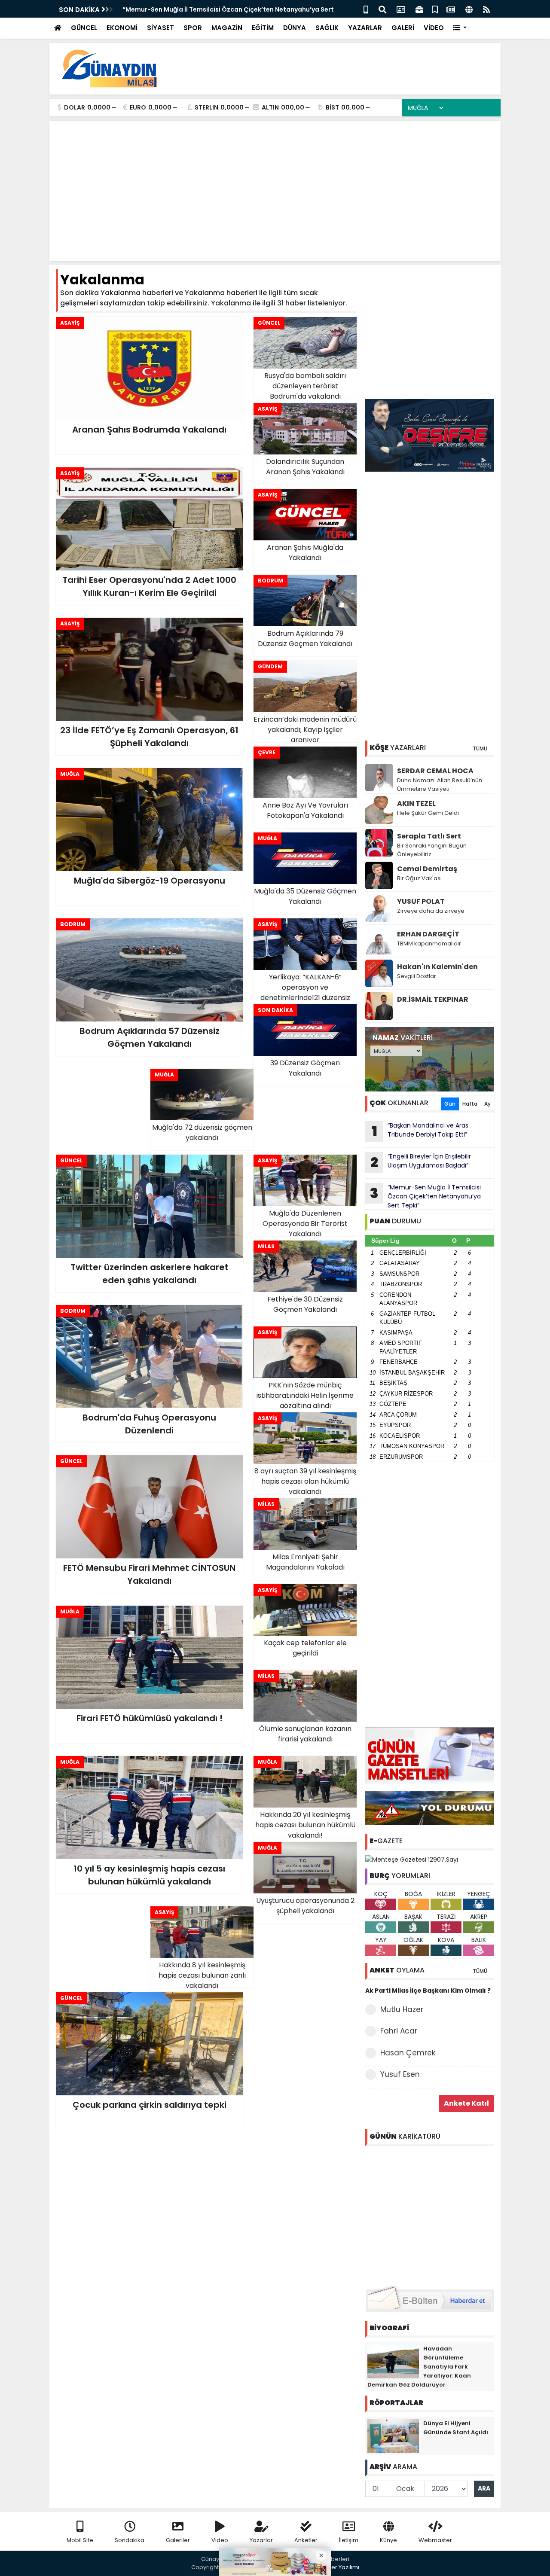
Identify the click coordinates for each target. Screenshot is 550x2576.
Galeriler (178, 2540)
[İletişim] (401, 9)
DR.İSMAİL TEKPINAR (433, 999)
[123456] (430, 2214)
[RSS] (486, 9)
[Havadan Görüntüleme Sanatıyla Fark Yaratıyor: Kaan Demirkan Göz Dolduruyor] (393, 2360)
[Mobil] (366, 9)
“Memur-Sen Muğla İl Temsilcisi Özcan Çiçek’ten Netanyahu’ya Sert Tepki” (425, 1196)
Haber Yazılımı (339, 2567)
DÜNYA (295, 28)
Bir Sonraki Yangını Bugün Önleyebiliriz (432, 850)
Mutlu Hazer (402, 2009)
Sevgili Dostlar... (419, 976)
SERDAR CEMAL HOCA (435, 771)
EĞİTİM (263, 28)
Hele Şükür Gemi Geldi (428, 813)
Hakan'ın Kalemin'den (437, 967)
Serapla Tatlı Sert (429, 836)
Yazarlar (261, 2540)
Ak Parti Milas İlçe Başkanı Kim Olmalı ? (428, 1991)
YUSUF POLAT (421, 901)
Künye (388, 2540)
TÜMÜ (480, 748)
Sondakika (130, 2540)
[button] (460, 28)
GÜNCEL (84, 28)
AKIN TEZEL (416, 803)
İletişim (349, 2540)
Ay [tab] (487, 1104)
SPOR (193, 28)
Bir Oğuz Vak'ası (419, 878)
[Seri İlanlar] (435, 9)
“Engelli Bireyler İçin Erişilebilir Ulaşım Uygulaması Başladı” (421, 1162)
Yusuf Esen (400, 2074)
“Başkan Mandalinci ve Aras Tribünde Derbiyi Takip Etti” (420, 1131)
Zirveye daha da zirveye (431, 911)
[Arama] (382, 9)
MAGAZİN (227, 28)
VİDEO (434, 28)
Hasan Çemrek (408, 2053)
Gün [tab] (450, 1104)
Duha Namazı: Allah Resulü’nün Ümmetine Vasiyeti (440, 785)
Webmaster (435, 2540)
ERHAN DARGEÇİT (428, 934)
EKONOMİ (122, 28)
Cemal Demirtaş (427, 869)
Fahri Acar (399, 2031)
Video (220, 2540)
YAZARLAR (365, 28)
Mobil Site (80, 2540)
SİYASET (160, 28)
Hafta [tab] (470, 1104)
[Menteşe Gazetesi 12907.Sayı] (412, 1859)
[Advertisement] (338, 69)
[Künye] (469, 9)
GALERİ (403, 28)
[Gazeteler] (451, 9)
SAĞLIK (327, 28)
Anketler (306, 2540)
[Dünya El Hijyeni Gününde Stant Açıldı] (393, 2435)
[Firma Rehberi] (419, 9)
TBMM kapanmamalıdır (429, 944)
